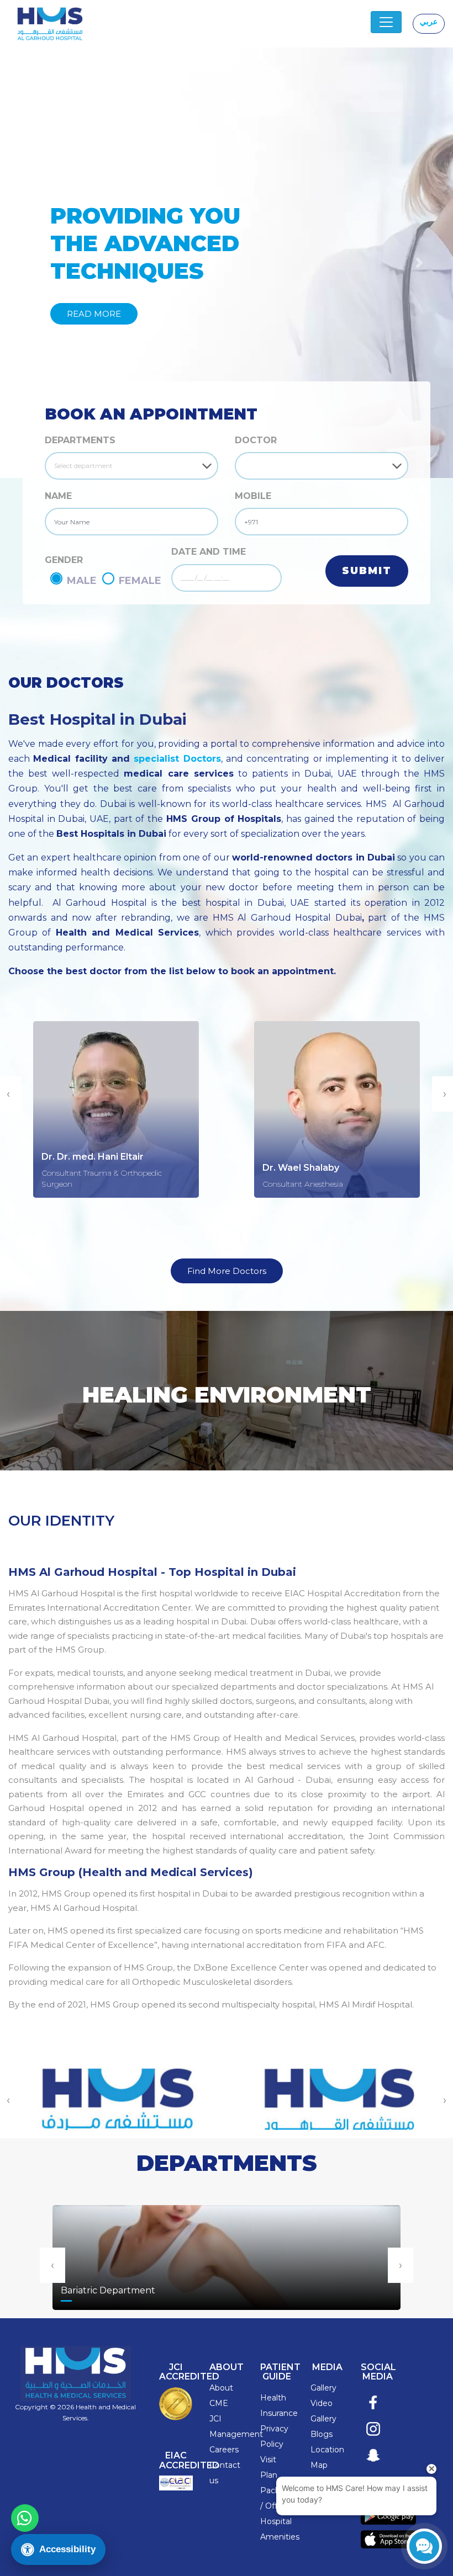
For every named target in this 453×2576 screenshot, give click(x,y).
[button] (34, 263)
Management (236, 2434)
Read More (94, 314)
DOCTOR (256, 440)
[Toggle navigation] (386, 22)
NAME (58, 496)
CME (219, 2403)
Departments (80, 440)
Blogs (322, 2434)
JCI (215, 2419)
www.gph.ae (337, 2088)
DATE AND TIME (209, 552)
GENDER (64, 560)
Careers (224, 2450)
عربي (429, 22)
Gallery (323, 2388)
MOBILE (253, 496)
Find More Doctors (227, 1271)
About (221, 2388)
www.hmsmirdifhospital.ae (116, 2088)
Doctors (200, 759)
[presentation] (52, 2265)
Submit (367, 571)
